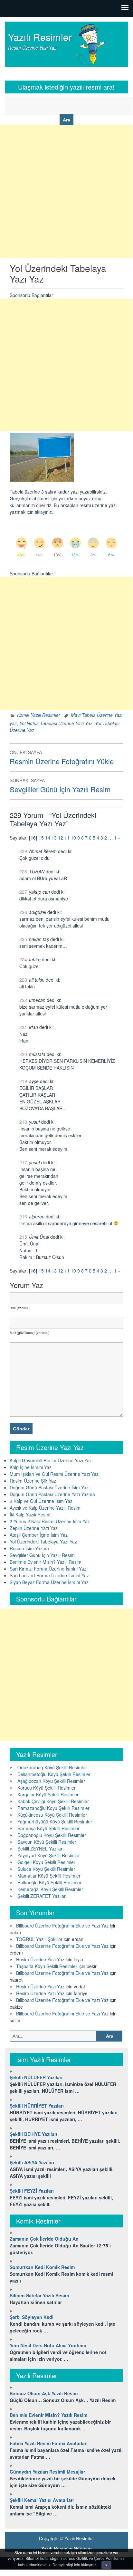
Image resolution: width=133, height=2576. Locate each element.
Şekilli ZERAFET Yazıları (42, 1896)
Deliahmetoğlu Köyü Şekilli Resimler (54, 1774)
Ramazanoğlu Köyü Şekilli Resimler (53, 1808)
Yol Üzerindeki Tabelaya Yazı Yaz (43, 1542)
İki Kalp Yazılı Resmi (30, 1514)
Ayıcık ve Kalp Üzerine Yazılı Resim (45, 1508)
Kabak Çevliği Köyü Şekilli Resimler (53, 1801)
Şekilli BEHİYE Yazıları (33, 2134)
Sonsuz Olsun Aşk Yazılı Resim (44, 2393)
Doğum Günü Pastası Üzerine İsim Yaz (49, 1487)
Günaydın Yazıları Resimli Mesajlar (47, 2472)
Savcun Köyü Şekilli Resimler (47, 1842)
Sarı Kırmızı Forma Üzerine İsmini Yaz (48, 1569)
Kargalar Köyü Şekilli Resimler (48, 1794)
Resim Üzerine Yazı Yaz (40, 1959)
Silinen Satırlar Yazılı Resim (39, 2295)
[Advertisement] (66, 192)
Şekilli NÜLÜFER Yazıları (36, 2077)
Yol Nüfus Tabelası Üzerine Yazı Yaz (56, 723)
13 (54, 838)
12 (61, 838)
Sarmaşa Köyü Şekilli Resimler (48, 1828)
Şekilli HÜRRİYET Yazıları (37, 2106)
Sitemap (83, 2548)
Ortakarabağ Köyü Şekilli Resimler (52, 1767)
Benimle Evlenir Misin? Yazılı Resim (46, 1562)
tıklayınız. (89, 2565)
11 (67, 838)
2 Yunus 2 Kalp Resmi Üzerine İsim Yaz (50, 1521)
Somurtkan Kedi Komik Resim (42, 2267)
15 (41, 838)
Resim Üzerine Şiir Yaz (33, 1481)
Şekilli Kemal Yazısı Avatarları (42, 2500)
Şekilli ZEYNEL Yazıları (40, 1849)
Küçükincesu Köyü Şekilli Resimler (52, 1815)
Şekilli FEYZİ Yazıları (32, 2191)
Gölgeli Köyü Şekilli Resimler (46, 1862)
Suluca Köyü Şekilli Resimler (46, 1869)
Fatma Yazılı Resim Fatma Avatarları (49, 2443)
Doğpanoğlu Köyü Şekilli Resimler (52, 1835)
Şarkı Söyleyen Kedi (32, 2317)
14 (48, 838)
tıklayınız (43, 512)
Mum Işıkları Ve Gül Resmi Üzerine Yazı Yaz (54, 1474)
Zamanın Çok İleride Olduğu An (44, 2239)
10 (73, 838)
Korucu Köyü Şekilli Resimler (47, 1788)
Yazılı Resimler (40, 37)
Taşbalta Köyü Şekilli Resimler (47, 1966)
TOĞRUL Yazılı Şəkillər (39, 1939)
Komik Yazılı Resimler (39, 715)
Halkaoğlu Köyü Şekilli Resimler (49, 1882)
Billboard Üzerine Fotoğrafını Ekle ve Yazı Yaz (62, 1926)
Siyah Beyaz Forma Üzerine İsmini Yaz (49, 1582)
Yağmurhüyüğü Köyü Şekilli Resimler (55, 1821)
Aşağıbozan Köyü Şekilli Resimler (51, 1781)
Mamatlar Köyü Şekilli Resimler (49, 1876)
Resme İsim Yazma (29, 1548)
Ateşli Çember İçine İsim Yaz (39, 1535)
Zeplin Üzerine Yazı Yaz (34, 1528)
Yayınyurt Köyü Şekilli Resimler (49, 1855)
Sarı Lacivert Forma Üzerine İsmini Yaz (49, 1575)
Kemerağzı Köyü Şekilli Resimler (50, 1889)
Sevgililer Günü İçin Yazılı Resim (42, 1555)
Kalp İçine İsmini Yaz (31, 1467)
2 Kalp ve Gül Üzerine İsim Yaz (41, 1501)
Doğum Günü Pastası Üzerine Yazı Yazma (52, 1494)
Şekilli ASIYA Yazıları (32, 2162)
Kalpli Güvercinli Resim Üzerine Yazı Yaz (51, 1460)
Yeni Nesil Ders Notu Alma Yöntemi (48, 2345)
